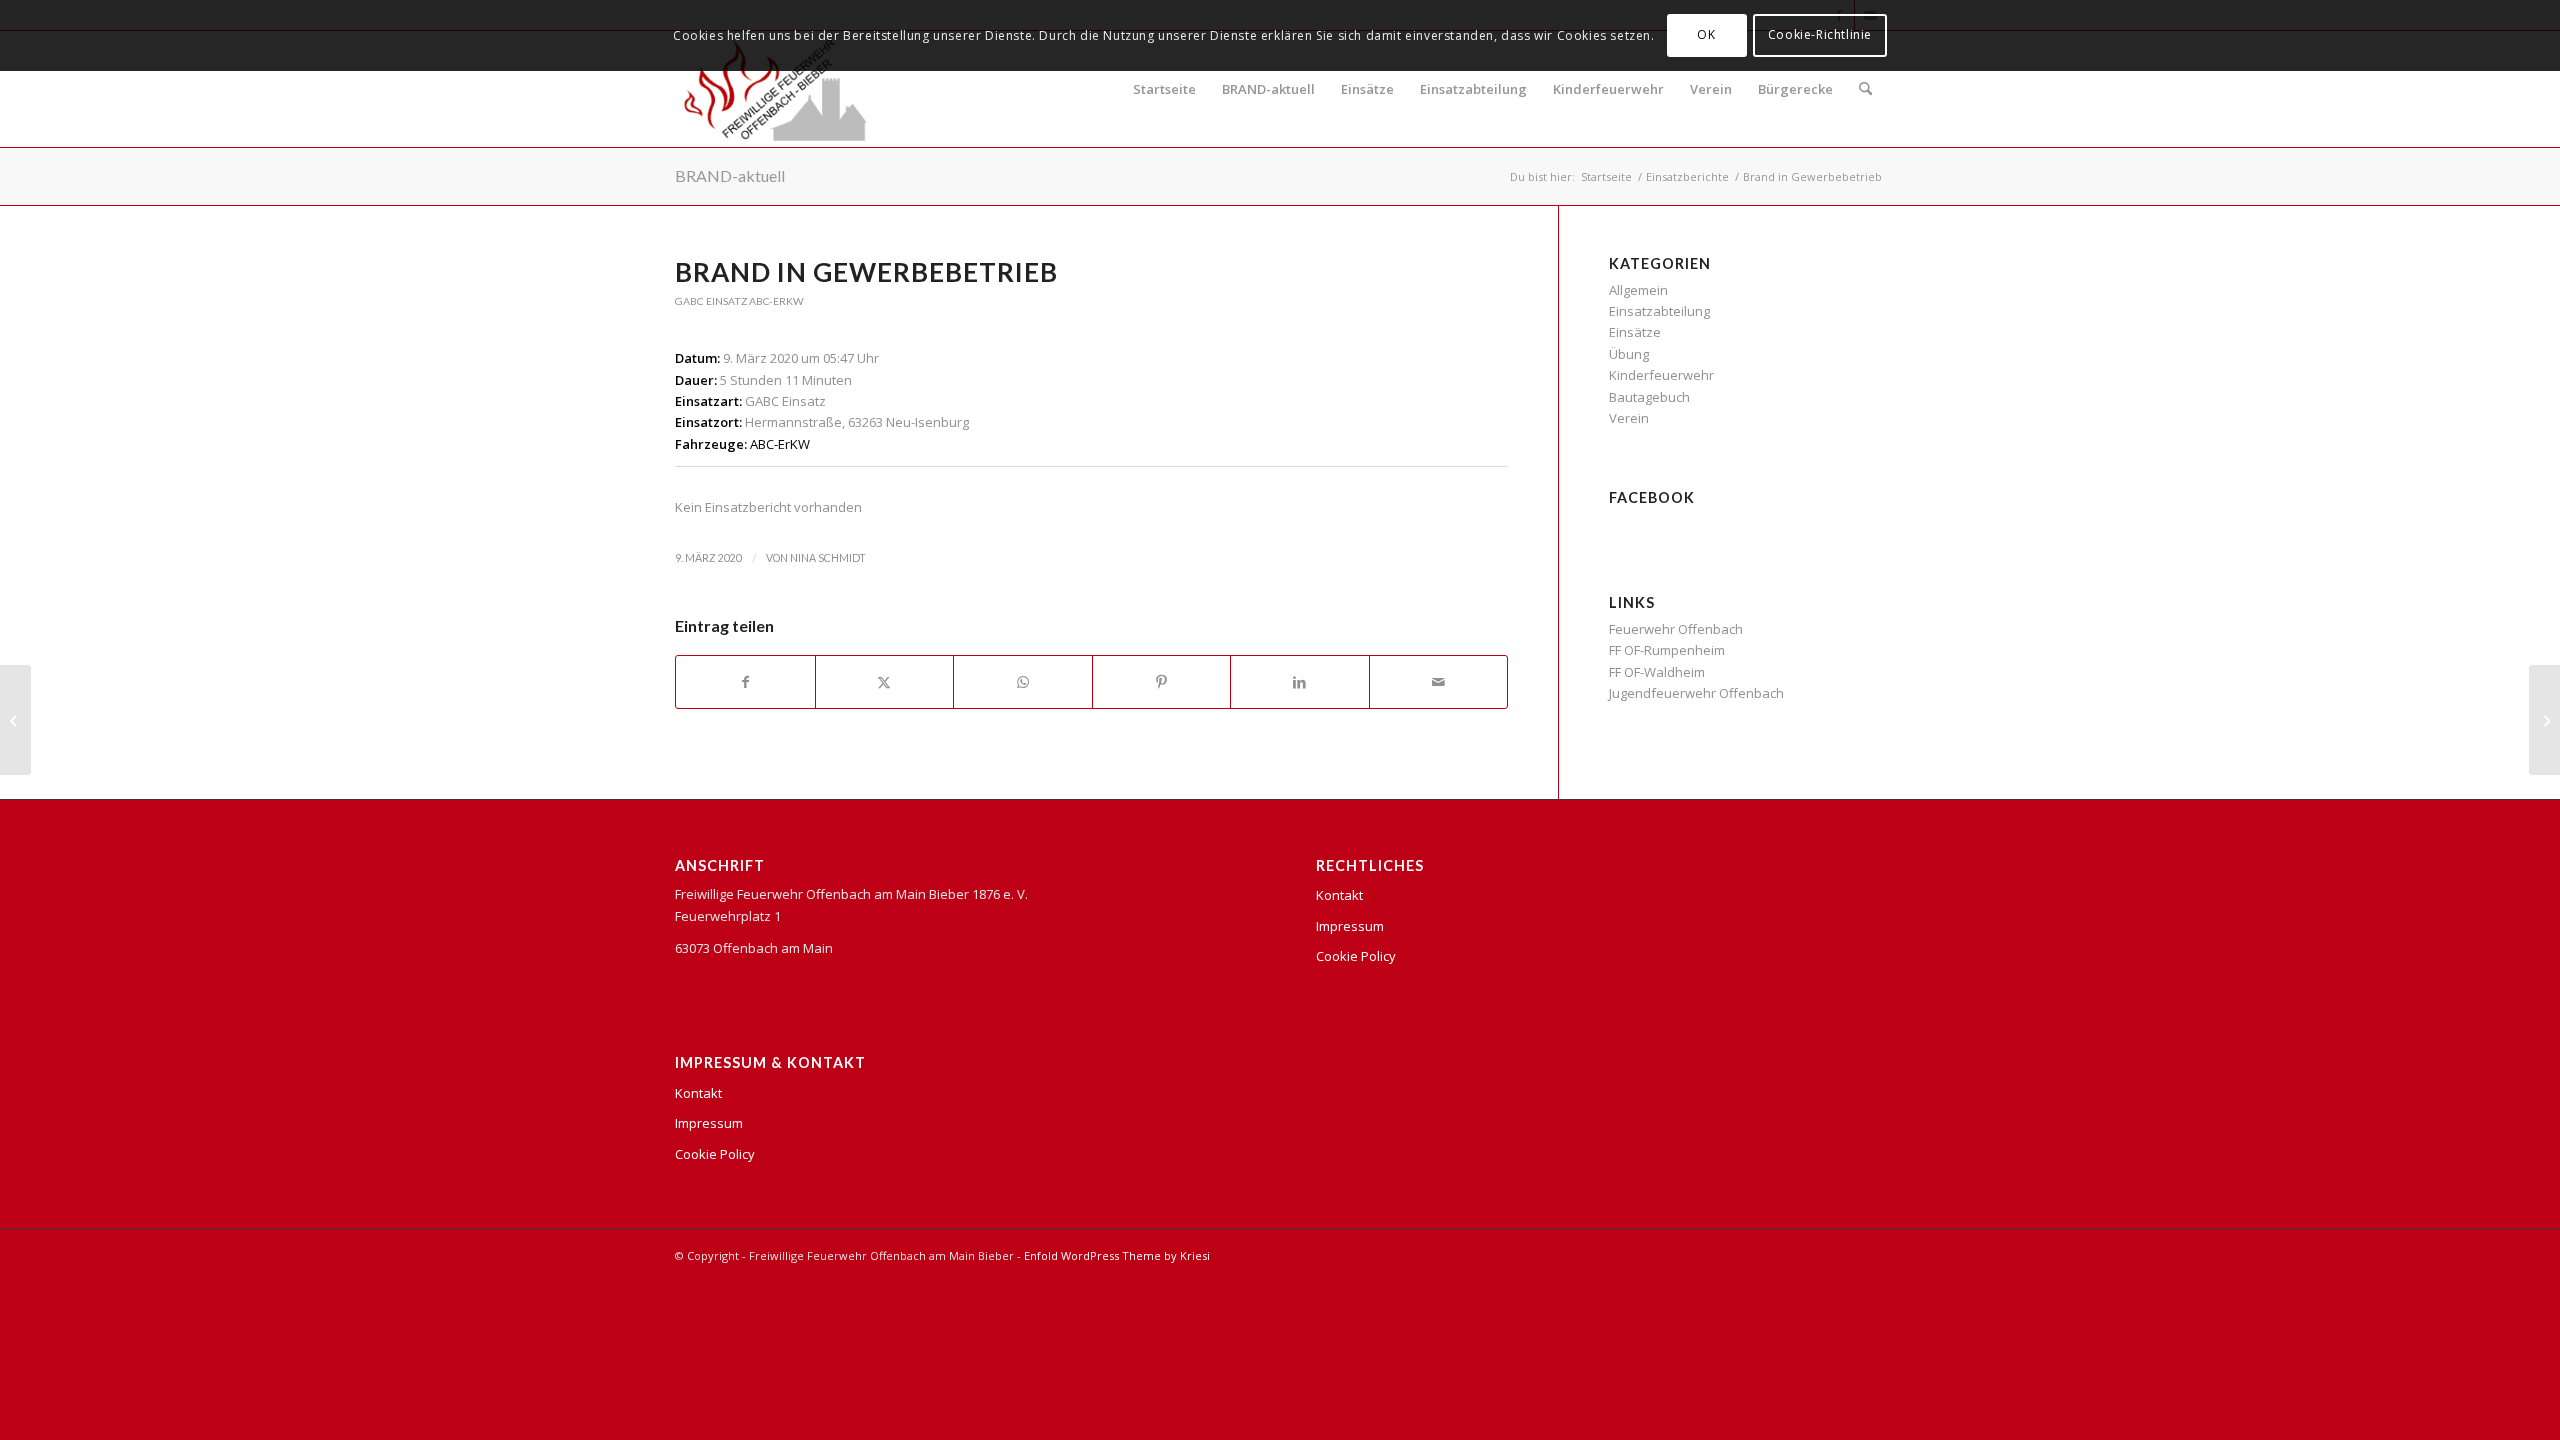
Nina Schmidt (828, 558)
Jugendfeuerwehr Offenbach (1696, 693)
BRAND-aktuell (1268, 89)
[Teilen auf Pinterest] (1162, 682)
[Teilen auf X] (885, 682)
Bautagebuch (1649, 397)
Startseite (1164, 89)
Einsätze (1367, 89)
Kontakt (698, 1093)
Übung (1629, 354)
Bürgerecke (1795, 89)
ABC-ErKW (776, 301)
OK (1706, 34)
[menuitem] (1865, 89)
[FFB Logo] (775, 89)
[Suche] (1865, 89)
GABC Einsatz (711, 301)
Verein (1711, 89)
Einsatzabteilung (1473, 89)
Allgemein (1638, 290)
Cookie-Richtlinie (1820, 34)
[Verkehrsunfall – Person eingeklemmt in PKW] (15, 720)
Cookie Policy (715, 1154)
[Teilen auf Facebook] (745, 682)
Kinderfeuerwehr (1608, 89)
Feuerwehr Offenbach (1676, 629)
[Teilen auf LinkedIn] (1300, 682)
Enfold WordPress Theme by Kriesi (1117, 1255)
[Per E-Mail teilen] (1439, 682)
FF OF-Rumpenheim (1667, 650)
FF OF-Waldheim (1657, 672)
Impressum (709, 1123)
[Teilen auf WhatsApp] (1023, 682)
